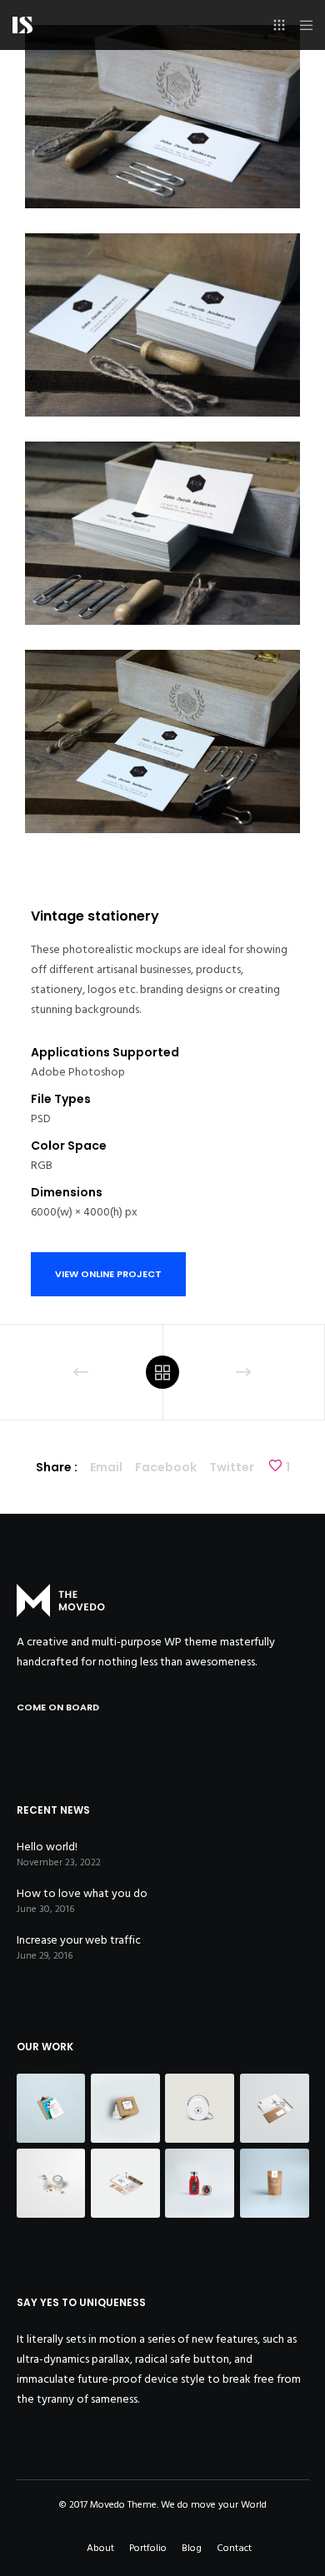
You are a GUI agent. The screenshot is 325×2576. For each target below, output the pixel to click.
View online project (108, 1274)
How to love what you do (82, 1893)
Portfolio (148, 2548)
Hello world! (47, 1847)
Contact (234, 2548)
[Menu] (301, 25)
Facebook (166, 1467)
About (100, 2548)
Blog (192, 2548)
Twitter (232, 1467)
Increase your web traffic (79, 1940)
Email (106, 1467)
